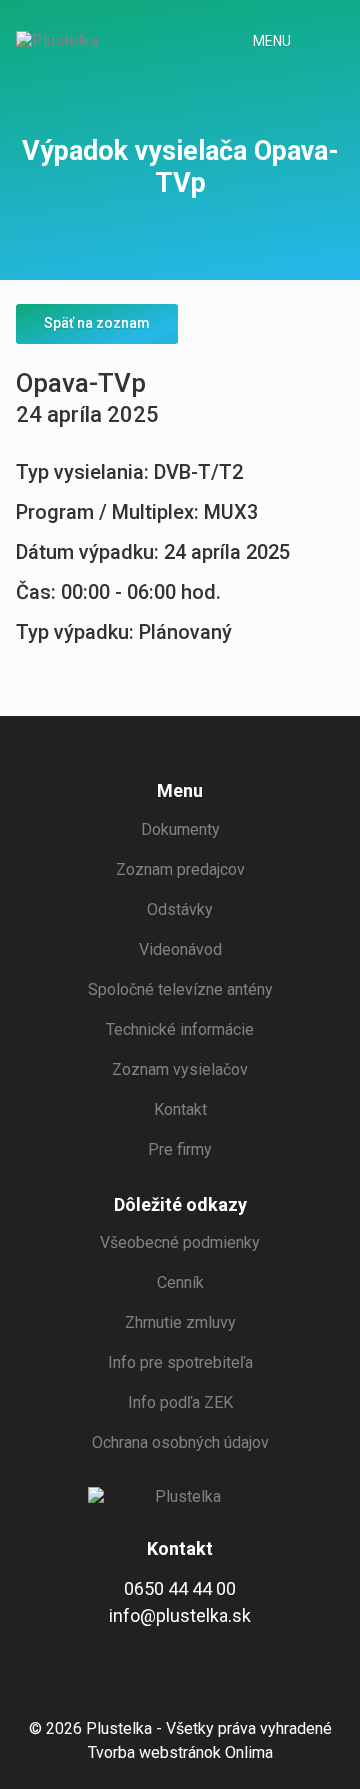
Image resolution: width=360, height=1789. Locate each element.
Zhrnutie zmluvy (180, 1322)
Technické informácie (180, 1029)
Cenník (180, 1282)
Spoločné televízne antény (180, 989)
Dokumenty (180, 829)
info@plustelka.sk (180, 1615)
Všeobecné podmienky (180, 1242)
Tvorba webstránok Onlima (180, 1752)
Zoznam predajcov (180, 869)
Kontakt (180, 1109)
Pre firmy (180, 1149)
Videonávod (180, 949)
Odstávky (180, 909)
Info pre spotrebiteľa (180, 1362)
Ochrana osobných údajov (180, 1442)
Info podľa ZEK (180, 1402)
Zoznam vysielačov (180, 1069)
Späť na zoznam (97, 323)
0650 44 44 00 (180, 1588)
